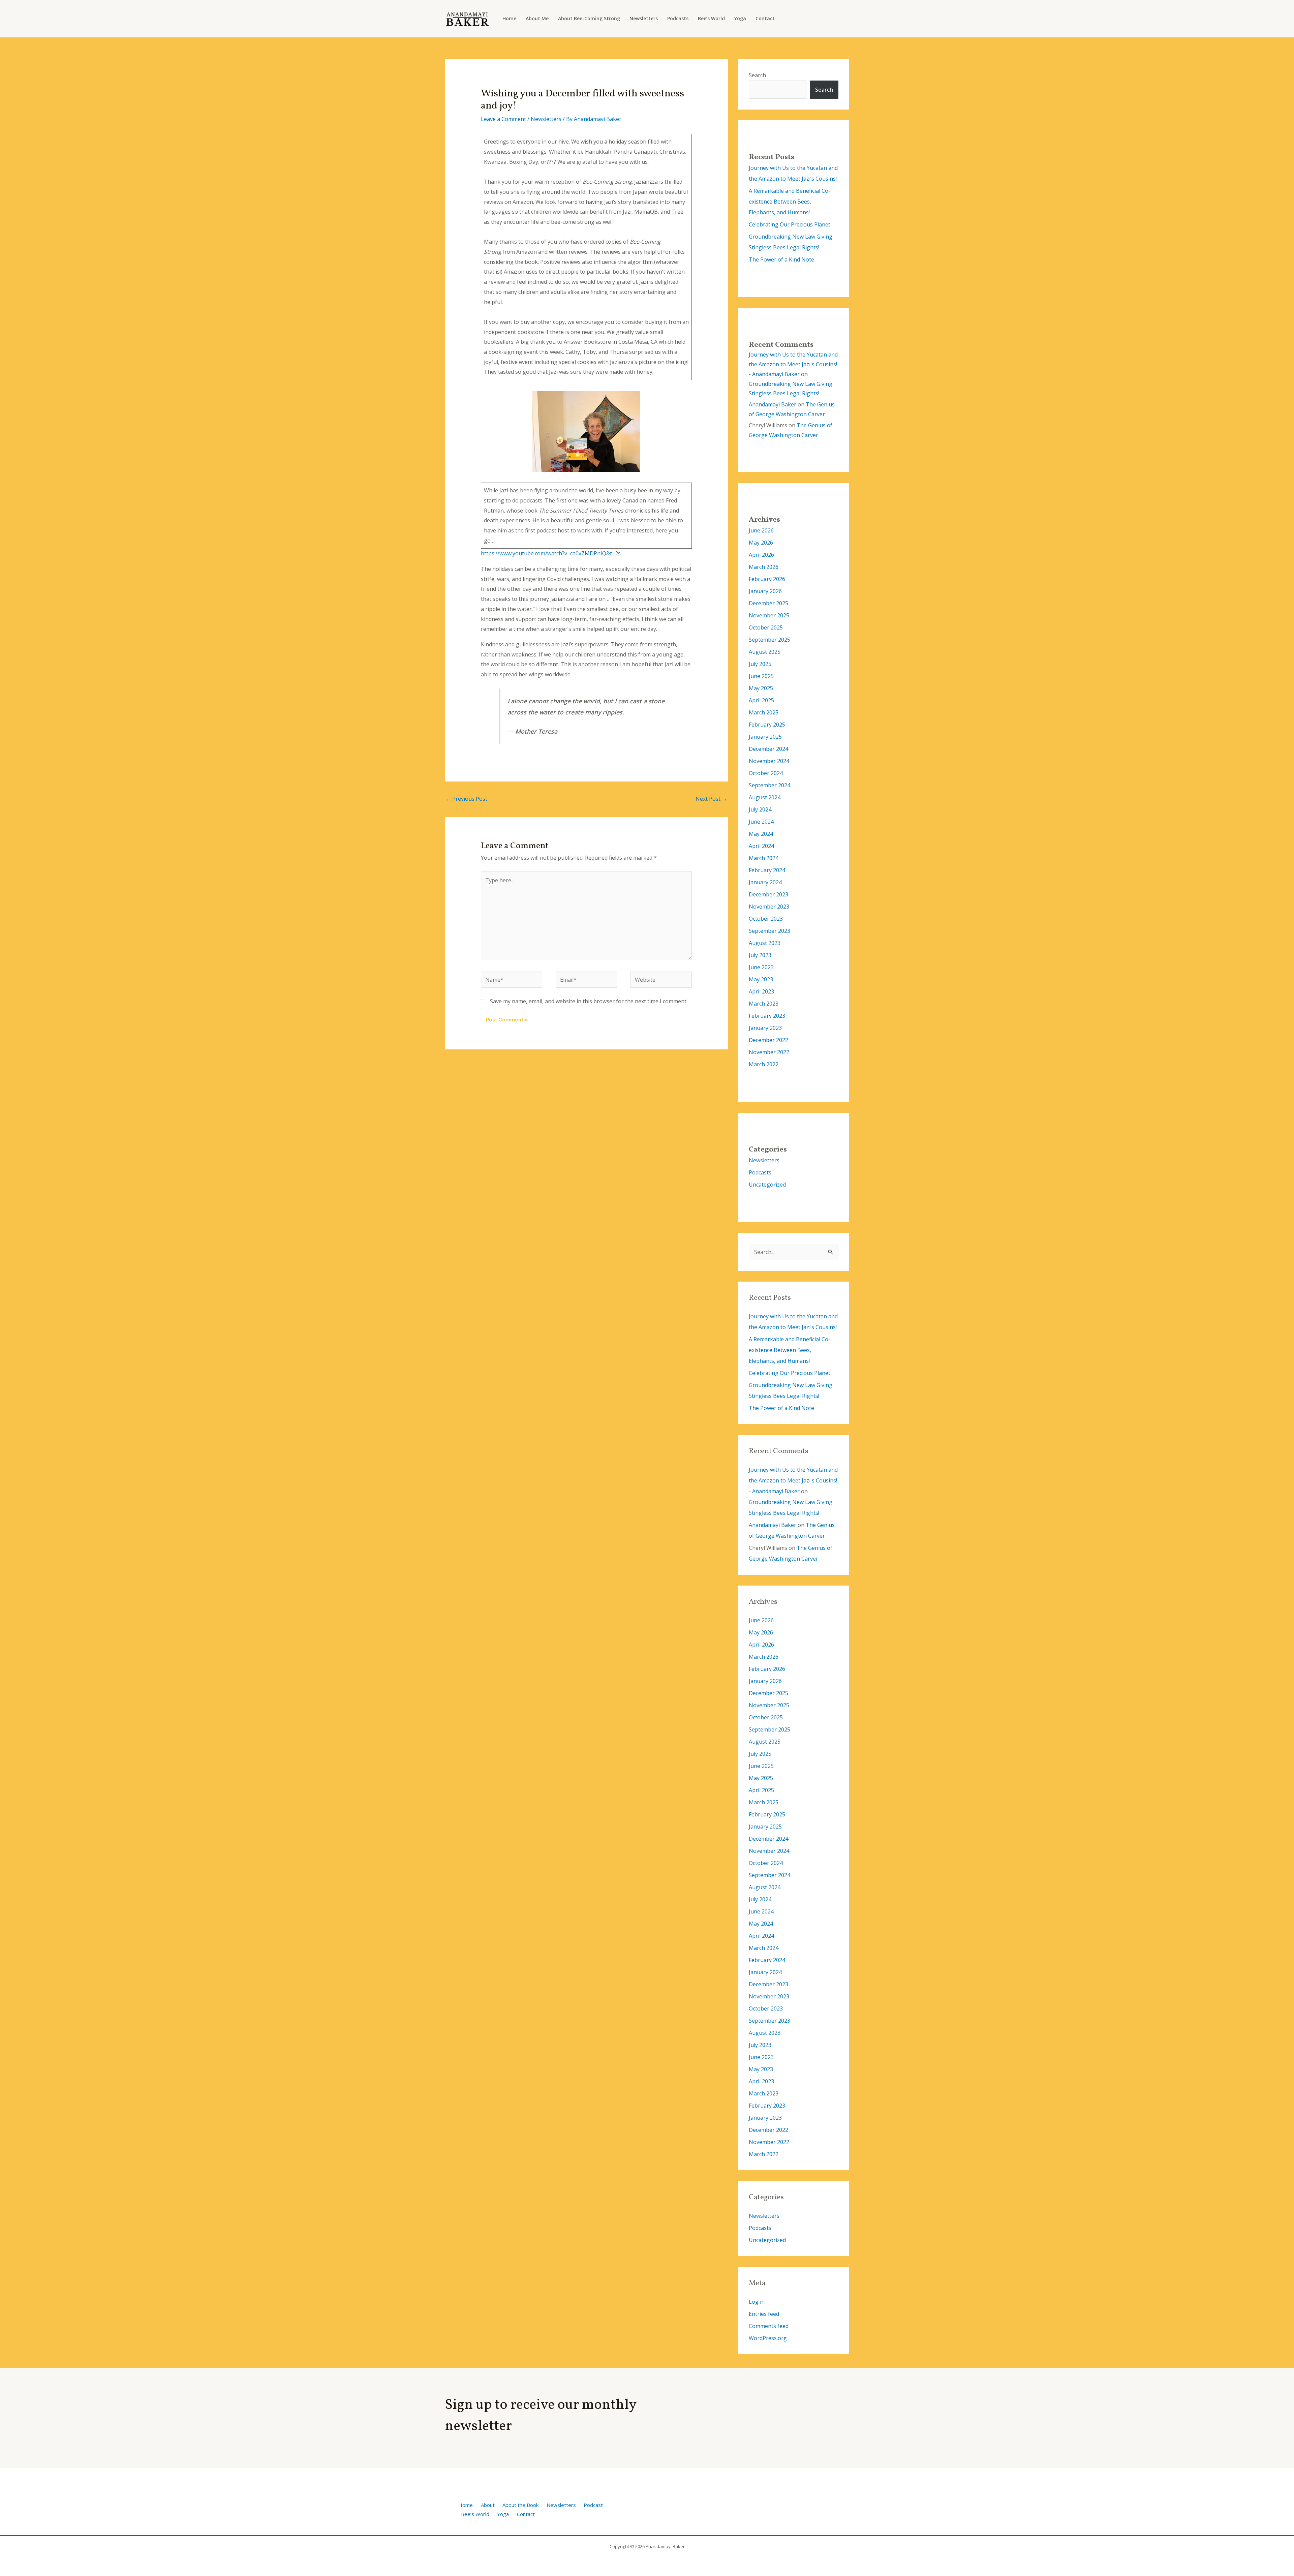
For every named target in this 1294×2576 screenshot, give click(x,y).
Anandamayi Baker (773, 404)
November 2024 (769, 761)
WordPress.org (768, 2338)
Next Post (711, 799)
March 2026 (764, 567)
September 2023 (769, 931)
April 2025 (761, 700)
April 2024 (761, 846)
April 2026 (761, 555)
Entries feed (764, 2314)
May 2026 (761, 543)
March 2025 (764, 712)
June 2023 (761, 967)
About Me (537, 18)
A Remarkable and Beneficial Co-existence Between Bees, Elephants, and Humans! (790, 202)
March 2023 (764, 1004)
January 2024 (765, 882)
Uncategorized (767, 1185)
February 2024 (767, 870)
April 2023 (761, 991)
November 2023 (769, 907)
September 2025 (769, 640)
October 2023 (766, 919)
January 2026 (765, 591)
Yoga (740, 18)
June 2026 (761, 530)
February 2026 (767, 579)
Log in (757, 2302)
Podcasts (678, 18)
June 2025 (761, 676)
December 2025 (768, 603)
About (488, 2505)
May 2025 (761, 688)
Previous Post (466, 799)
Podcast (593, 2505)
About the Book (520, 2505)
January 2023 (765, 1028)
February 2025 (767, 725)
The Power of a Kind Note (781, 259)
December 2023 (768, 894)
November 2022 (769, 1052)
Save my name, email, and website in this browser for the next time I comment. (589, 1001)
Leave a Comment (503, 119)
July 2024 (760, 809)
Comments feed (769, 2326)
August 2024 (765, 797)
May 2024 (761, 834)
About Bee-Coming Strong (589, 18)
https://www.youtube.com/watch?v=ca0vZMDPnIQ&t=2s (551, 553)
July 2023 (760, 955)
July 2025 (760, 664)
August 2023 (765, 943)
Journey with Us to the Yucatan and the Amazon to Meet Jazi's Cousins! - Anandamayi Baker (793, 364)
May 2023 (761, 979)
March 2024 (764, 858)
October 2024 (766, 773)
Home (509, 18)
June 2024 (761, 822)
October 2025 (766, 627)
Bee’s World (711, 18)
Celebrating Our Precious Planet (790, 224)
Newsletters (644, 18)
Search (757, 75)
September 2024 (769, 785)
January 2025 (765, 737)
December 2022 (768, 1040)
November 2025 (769, 615)
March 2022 (764, 1064)
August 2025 (765, 652)
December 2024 (768, 749)
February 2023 (767, 1016)
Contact (765, 18)
